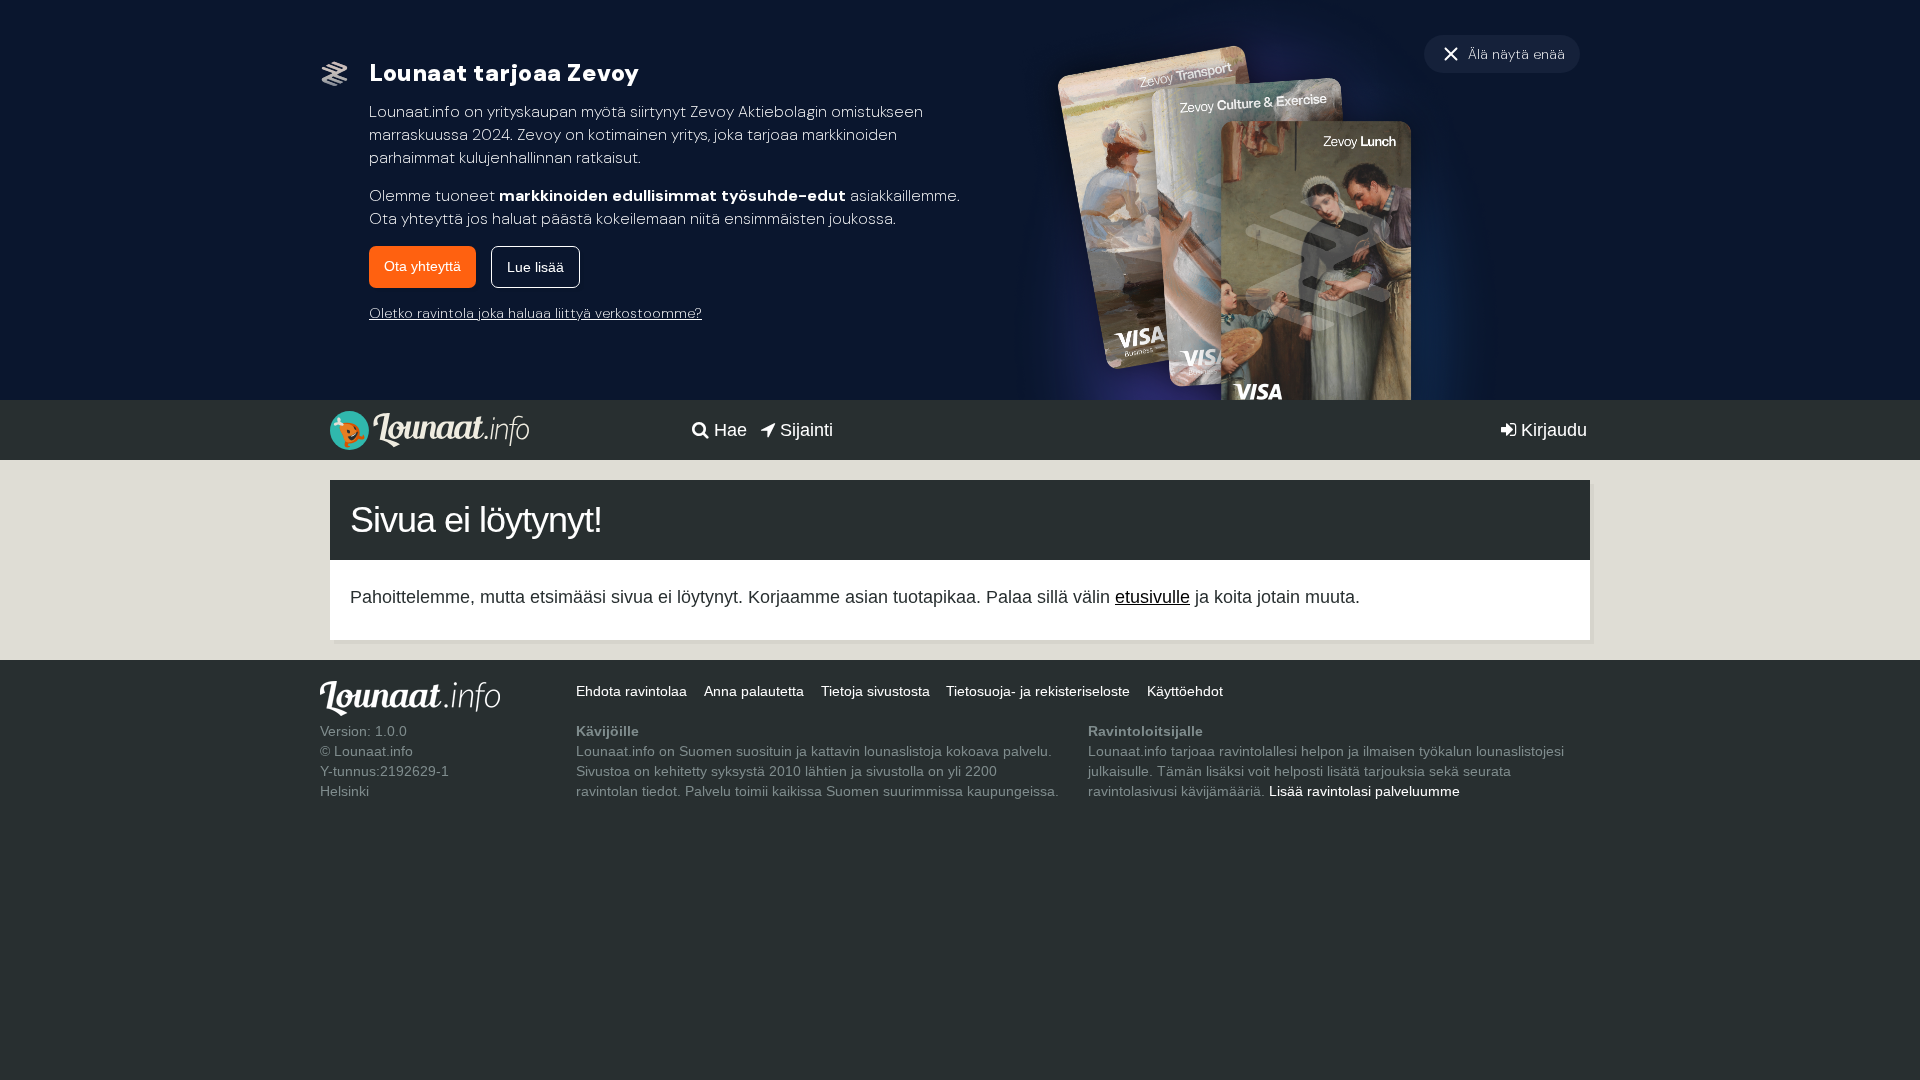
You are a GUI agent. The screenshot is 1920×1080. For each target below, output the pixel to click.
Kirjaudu (1551, 430)
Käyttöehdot (1185, 691)
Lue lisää (535, 267)
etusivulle (1152, 597)
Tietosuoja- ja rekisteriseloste (1038, 691)
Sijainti (804, 430)
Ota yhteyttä (422, 266)
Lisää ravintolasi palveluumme (1364, 791)
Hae (728, 430)
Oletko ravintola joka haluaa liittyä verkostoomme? (535, 313)
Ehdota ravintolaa (631, 691)
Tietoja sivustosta (875, 691)
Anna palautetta (754, 691)
